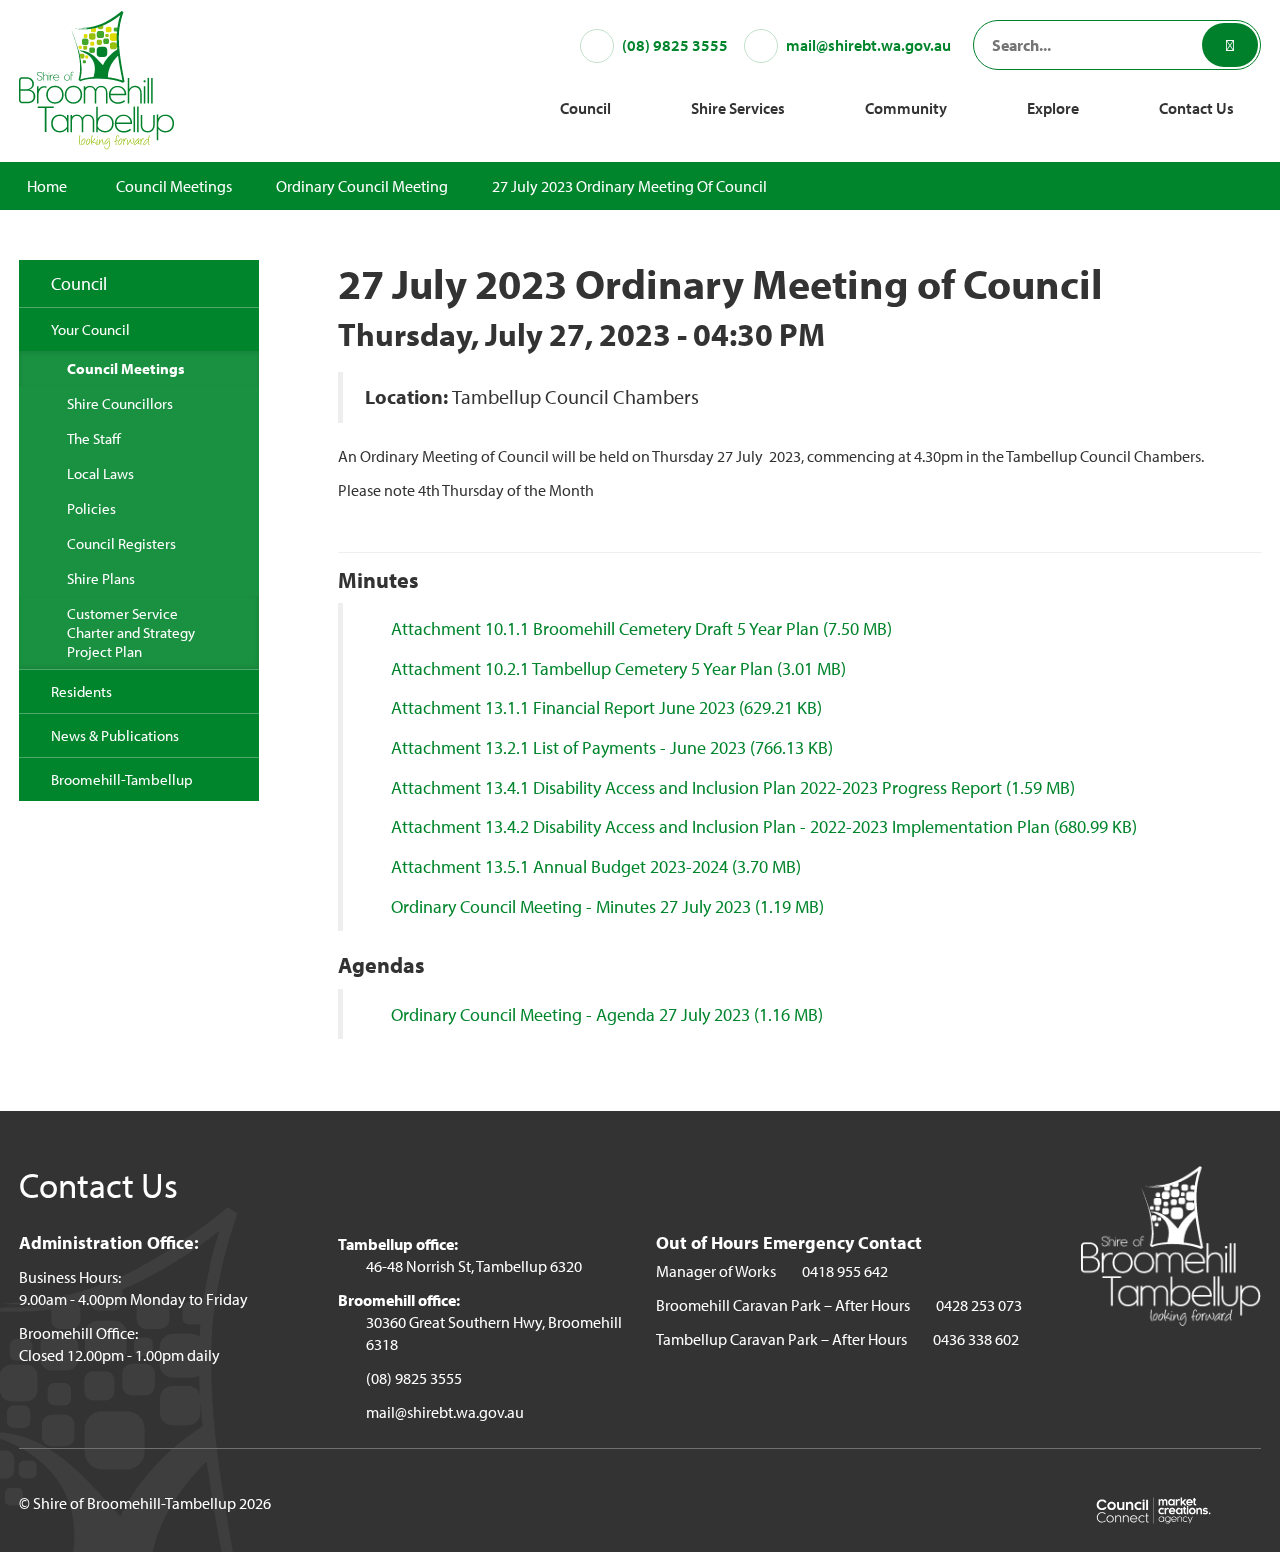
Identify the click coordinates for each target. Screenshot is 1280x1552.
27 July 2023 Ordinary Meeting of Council (629, 186)
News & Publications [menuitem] (115, 735)
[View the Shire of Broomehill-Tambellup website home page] (97, 78)
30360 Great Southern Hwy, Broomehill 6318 (494, 1333)
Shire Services (738, 108)
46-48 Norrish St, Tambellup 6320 (474, 1266)
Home (47, 186)
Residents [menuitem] (81, 691)
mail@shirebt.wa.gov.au (445, 1412)
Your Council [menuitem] (90, 329)
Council (585, 108)
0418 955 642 (845, 1271)
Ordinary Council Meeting (362, 186)
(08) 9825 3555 (414, 1378)
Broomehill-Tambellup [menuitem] (122, 779)
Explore (1053, 108)
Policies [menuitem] (91, 508)
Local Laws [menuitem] (100, 473)
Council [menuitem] (79, 283)
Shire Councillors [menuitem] (120, 403)
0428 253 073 (979, 1305)
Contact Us (1196, 108)
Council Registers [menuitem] (121, 543)
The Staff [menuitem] (94, 438)
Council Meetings (174, 186)
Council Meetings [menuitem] (126, 368)
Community (906, 108)
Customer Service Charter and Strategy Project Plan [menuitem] (131, 632)
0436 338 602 (976, 1339)
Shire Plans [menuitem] (101, 578)
